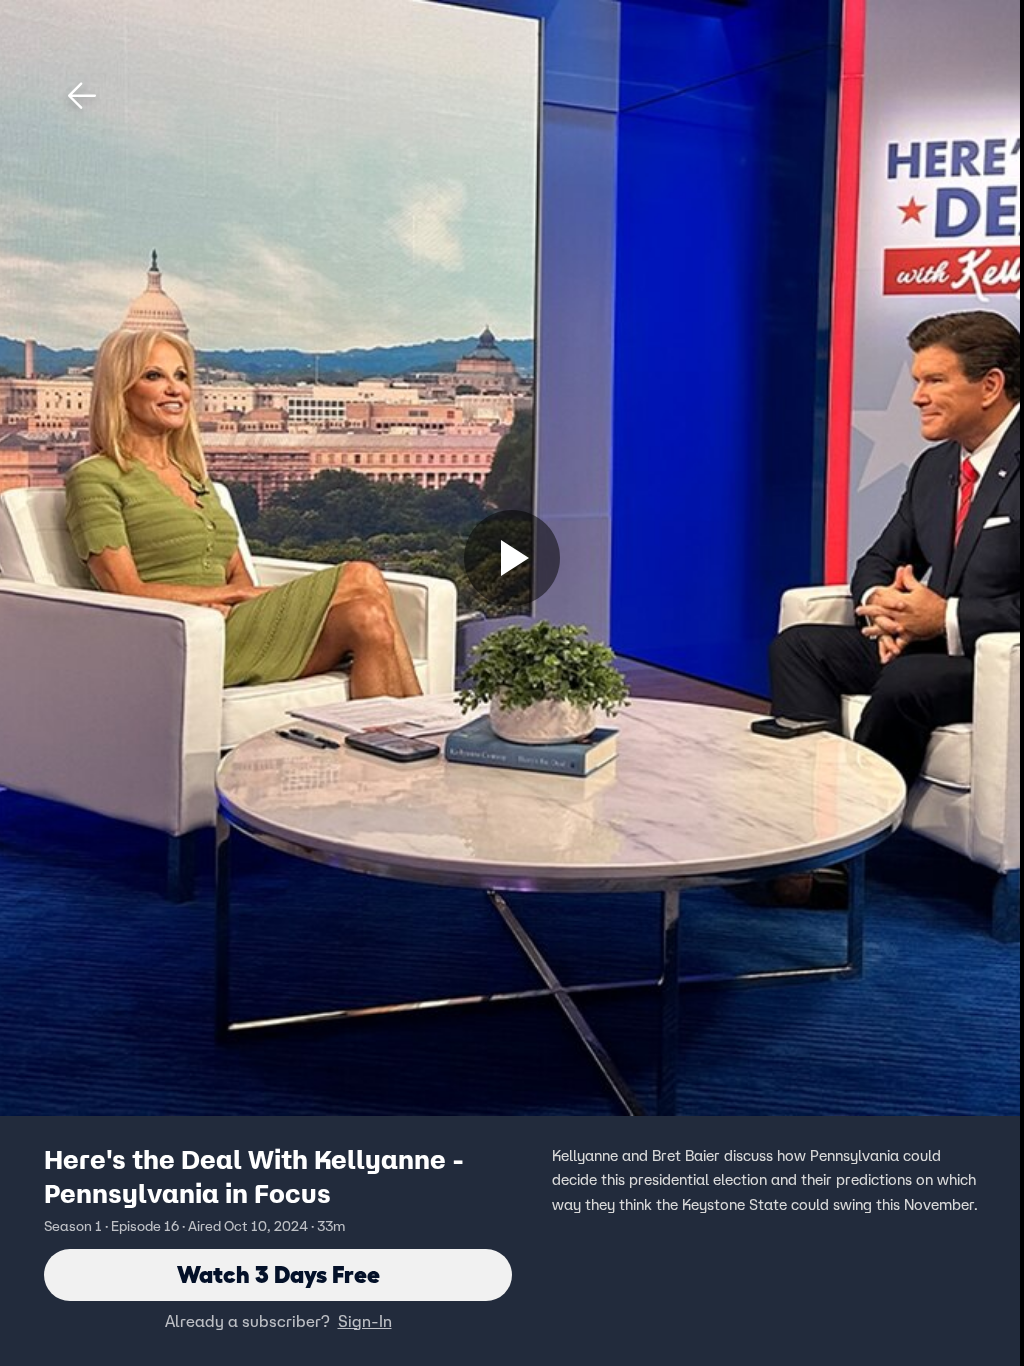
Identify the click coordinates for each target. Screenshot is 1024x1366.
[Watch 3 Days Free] (512, 558)
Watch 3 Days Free (278, 1274)
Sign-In (365, 1321)
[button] (82, 96)
